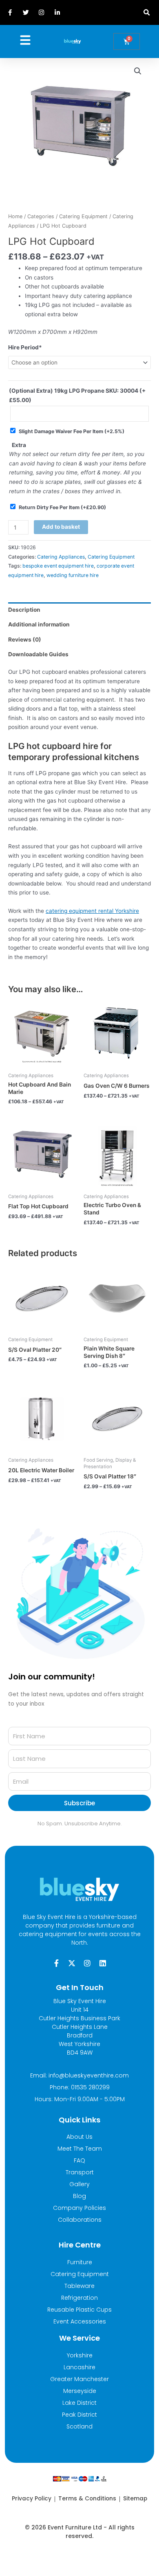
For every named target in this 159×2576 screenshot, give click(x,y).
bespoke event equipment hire (58, 566)
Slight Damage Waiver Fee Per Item (72, 431)
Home (15, 216)
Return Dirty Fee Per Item (62, 507)
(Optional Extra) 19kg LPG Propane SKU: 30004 (77, 395)
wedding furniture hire (73, 575)
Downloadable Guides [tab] (38, 654)
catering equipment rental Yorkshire (92, 911)
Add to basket (61, 527)
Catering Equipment (83, 216)
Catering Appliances (61, 557)
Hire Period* (25, 347)
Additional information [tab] (39, 624)
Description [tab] (24, 610)
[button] (147, 12)
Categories (41, 216)
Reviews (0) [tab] (25, 640)
